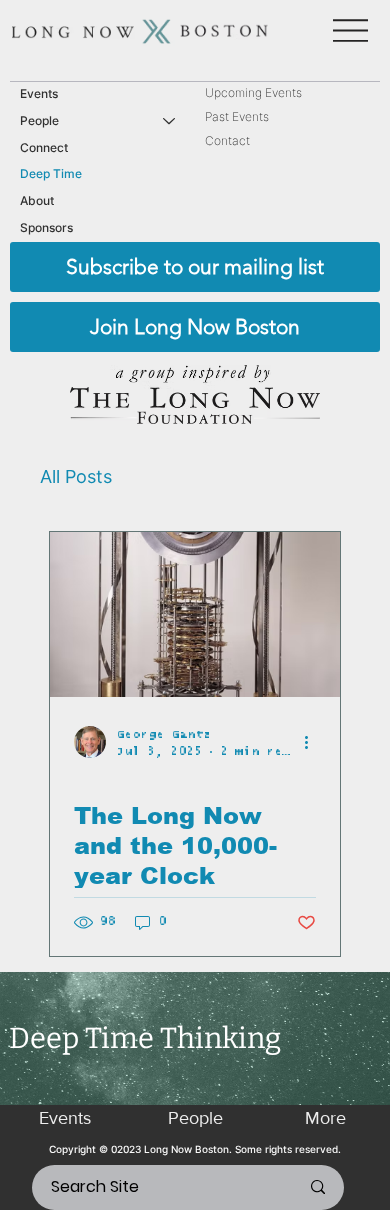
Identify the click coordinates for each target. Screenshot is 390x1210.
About (37, 200)
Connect (44, 147)
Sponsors (46, 227)
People (39, 120)
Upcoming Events (253, 92)
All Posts (76, 476)
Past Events (237, 116)
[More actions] (313, 742)
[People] (170, 121)
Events (39, 93)
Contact (227, 140)
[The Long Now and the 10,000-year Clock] (195, 614)
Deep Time (51, 173)
